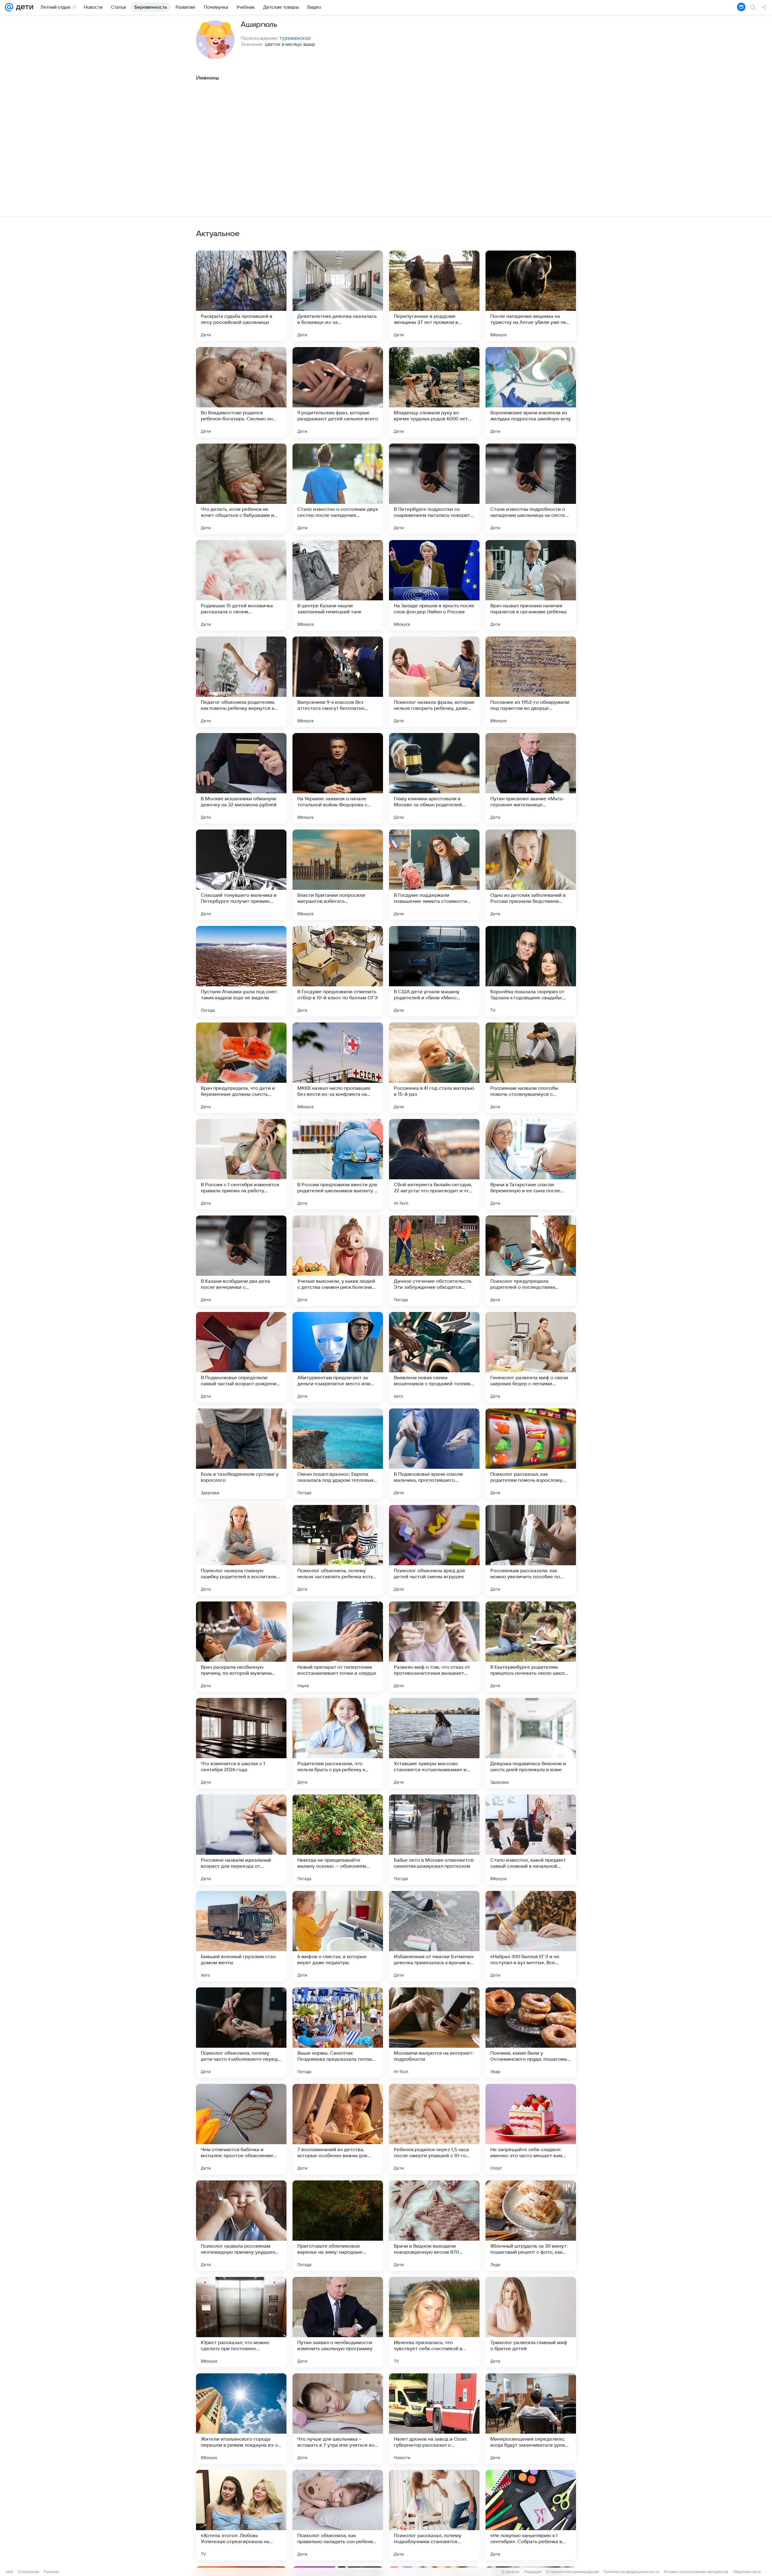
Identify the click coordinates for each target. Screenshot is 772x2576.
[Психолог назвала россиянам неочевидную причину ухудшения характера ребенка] (241, 2226)
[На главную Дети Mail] (23, 7)
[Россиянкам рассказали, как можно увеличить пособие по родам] (531, 1550)
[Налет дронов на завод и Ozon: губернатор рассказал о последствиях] (434, 2419)
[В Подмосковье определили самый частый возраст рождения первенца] (241, 1357)
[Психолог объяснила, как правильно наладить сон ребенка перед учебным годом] (338, 2515)
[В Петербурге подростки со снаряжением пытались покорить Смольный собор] (434, 489)
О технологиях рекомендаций (572, 2572)
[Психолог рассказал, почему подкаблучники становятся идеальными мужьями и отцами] (434, 2515)
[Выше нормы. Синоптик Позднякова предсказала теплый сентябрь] (338, 2033)
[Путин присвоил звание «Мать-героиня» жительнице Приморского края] (531, 778)
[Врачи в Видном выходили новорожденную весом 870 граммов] (434, 2226)
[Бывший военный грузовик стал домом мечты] (241, 1936)
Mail (10, 2572)
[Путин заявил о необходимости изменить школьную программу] (338, 2322)
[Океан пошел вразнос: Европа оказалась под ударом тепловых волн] (338, 1454)
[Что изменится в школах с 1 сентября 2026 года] (241, 1743)
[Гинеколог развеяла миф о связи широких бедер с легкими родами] (531, 1357)
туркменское (295, 38)
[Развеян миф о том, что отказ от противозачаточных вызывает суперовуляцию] (434, 1647)
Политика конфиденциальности (631, 2572)
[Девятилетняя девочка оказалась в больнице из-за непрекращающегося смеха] (338, 296)
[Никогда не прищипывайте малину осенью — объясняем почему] (338, 1840)
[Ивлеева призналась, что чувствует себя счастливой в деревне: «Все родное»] (434, 2322)
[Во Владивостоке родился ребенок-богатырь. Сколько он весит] (241, 392)
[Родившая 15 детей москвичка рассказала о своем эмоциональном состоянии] (241, 585)
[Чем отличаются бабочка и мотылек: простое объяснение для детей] (241, 2129)
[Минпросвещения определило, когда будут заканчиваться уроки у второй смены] (531, 2419)
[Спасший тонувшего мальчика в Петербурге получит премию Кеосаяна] (241, 875)
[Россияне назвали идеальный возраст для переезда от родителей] (241, 1840)
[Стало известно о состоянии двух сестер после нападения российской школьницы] (338, 489)
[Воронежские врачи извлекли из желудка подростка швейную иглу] (531, 392)
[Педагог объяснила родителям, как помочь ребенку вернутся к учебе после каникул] (241, 682)
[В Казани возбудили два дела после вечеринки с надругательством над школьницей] (241, 1261)
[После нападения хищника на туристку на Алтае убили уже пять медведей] (531, 296)
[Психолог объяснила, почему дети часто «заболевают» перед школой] (241, 2033)
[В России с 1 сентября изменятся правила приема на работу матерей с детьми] (241, 1164)
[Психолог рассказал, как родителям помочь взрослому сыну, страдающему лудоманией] (531, 1454)
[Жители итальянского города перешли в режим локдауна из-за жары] (241, 2419)
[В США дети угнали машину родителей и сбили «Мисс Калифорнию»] (434, 971)
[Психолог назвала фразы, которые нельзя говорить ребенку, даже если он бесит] (434, 682)
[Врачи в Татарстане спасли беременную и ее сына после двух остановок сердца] (531, 1164)
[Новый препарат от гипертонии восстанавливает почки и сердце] (338, 1647)
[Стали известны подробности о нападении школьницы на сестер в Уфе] (531, 489)
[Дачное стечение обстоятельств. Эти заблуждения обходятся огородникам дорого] (434, 1261)
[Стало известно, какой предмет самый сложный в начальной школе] (531, 1840)
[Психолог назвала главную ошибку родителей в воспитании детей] (241, 1550)
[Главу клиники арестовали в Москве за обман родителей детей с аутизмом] (434, 778)
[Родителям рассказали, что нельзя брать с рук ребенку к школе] (338, 1743)
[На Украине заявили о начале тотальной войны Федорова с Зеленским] (338, 778)
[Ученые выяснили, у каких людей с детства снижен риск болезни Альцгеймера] (338, 1261)
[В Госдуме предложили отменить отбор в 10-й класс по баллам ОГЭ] (338, 971)
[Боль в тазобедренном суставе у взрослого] (241, 1454)
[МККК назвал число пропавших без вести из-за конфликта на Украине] (338, 1068)
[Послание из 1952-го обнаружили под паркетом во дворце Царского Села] (531, 682)
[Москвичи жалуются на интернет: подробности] (434, 2033)
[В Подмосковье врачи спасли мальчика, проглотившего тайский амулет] (434, 1454)
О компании (28, 2572)
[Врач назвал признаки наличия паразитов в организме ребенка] (531, 585)
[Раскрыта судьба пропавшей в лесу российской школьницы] (241, 296)
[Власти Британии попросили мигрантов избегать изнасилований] (338, 875)
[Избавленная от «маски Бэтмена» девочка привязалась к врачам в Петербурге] (434, 1936)
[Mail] (9, 7)
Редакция (533, 2572)
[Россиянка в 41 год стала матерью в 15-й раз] (434, 1068)
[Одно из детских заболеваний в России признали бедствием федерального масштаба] (531, 875)
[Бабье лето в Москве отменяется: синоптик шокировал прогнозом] (434, 1840)
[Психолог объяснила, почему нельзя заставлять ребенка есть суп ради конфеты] (338, 1550)
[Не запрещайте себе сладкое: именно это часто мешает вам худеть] (531, 2129)
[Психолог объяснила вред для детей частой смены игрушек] (434, 1550)
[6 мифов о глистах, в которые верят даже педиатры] (338, 1936)
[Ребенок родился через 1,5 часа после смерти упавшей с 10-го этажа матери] (434, 2129)
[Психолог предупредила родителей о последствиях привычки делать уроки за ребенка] (531, 1261)
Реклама (51, 2572)
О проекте (510, 2572)
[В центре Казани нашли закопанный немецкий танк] (338, 585)
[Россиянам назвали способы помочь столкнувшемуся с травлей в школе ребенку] (531, 1068)
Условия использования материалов (696, 2572)
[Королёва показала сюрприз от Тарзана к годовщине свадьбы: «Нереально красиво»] (531, 971)
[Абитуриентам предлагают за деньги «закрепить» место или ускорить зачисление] (338, 1357)
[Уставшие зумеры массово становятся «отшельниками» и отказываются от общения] (434, 1743)
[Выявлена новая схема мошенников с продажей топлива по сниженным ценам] (434, 1357)
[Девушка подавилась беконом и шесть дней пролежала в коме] (531, 1743)
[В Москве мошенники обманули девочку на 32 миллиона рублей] (241, 778)
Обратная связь (747, 2572)
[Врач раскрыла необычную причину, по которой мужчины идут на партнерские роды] (241, 1647)
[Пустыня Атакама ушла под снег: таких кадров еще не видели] (241, 971)
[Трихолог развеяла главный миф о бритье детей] (531, 2322)
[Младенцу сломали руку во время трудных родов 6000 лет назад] (434, 392)
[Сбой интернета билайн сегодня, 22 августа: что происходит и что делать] (434, 1164)
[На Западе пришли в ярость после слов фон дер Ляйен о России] (434, 585)
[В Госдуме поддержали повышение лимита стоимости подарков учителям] (434, 875)
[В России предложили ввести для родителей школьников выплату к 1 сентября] (338, 1164)
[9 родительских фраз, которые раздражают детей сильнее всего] (338, 392)
